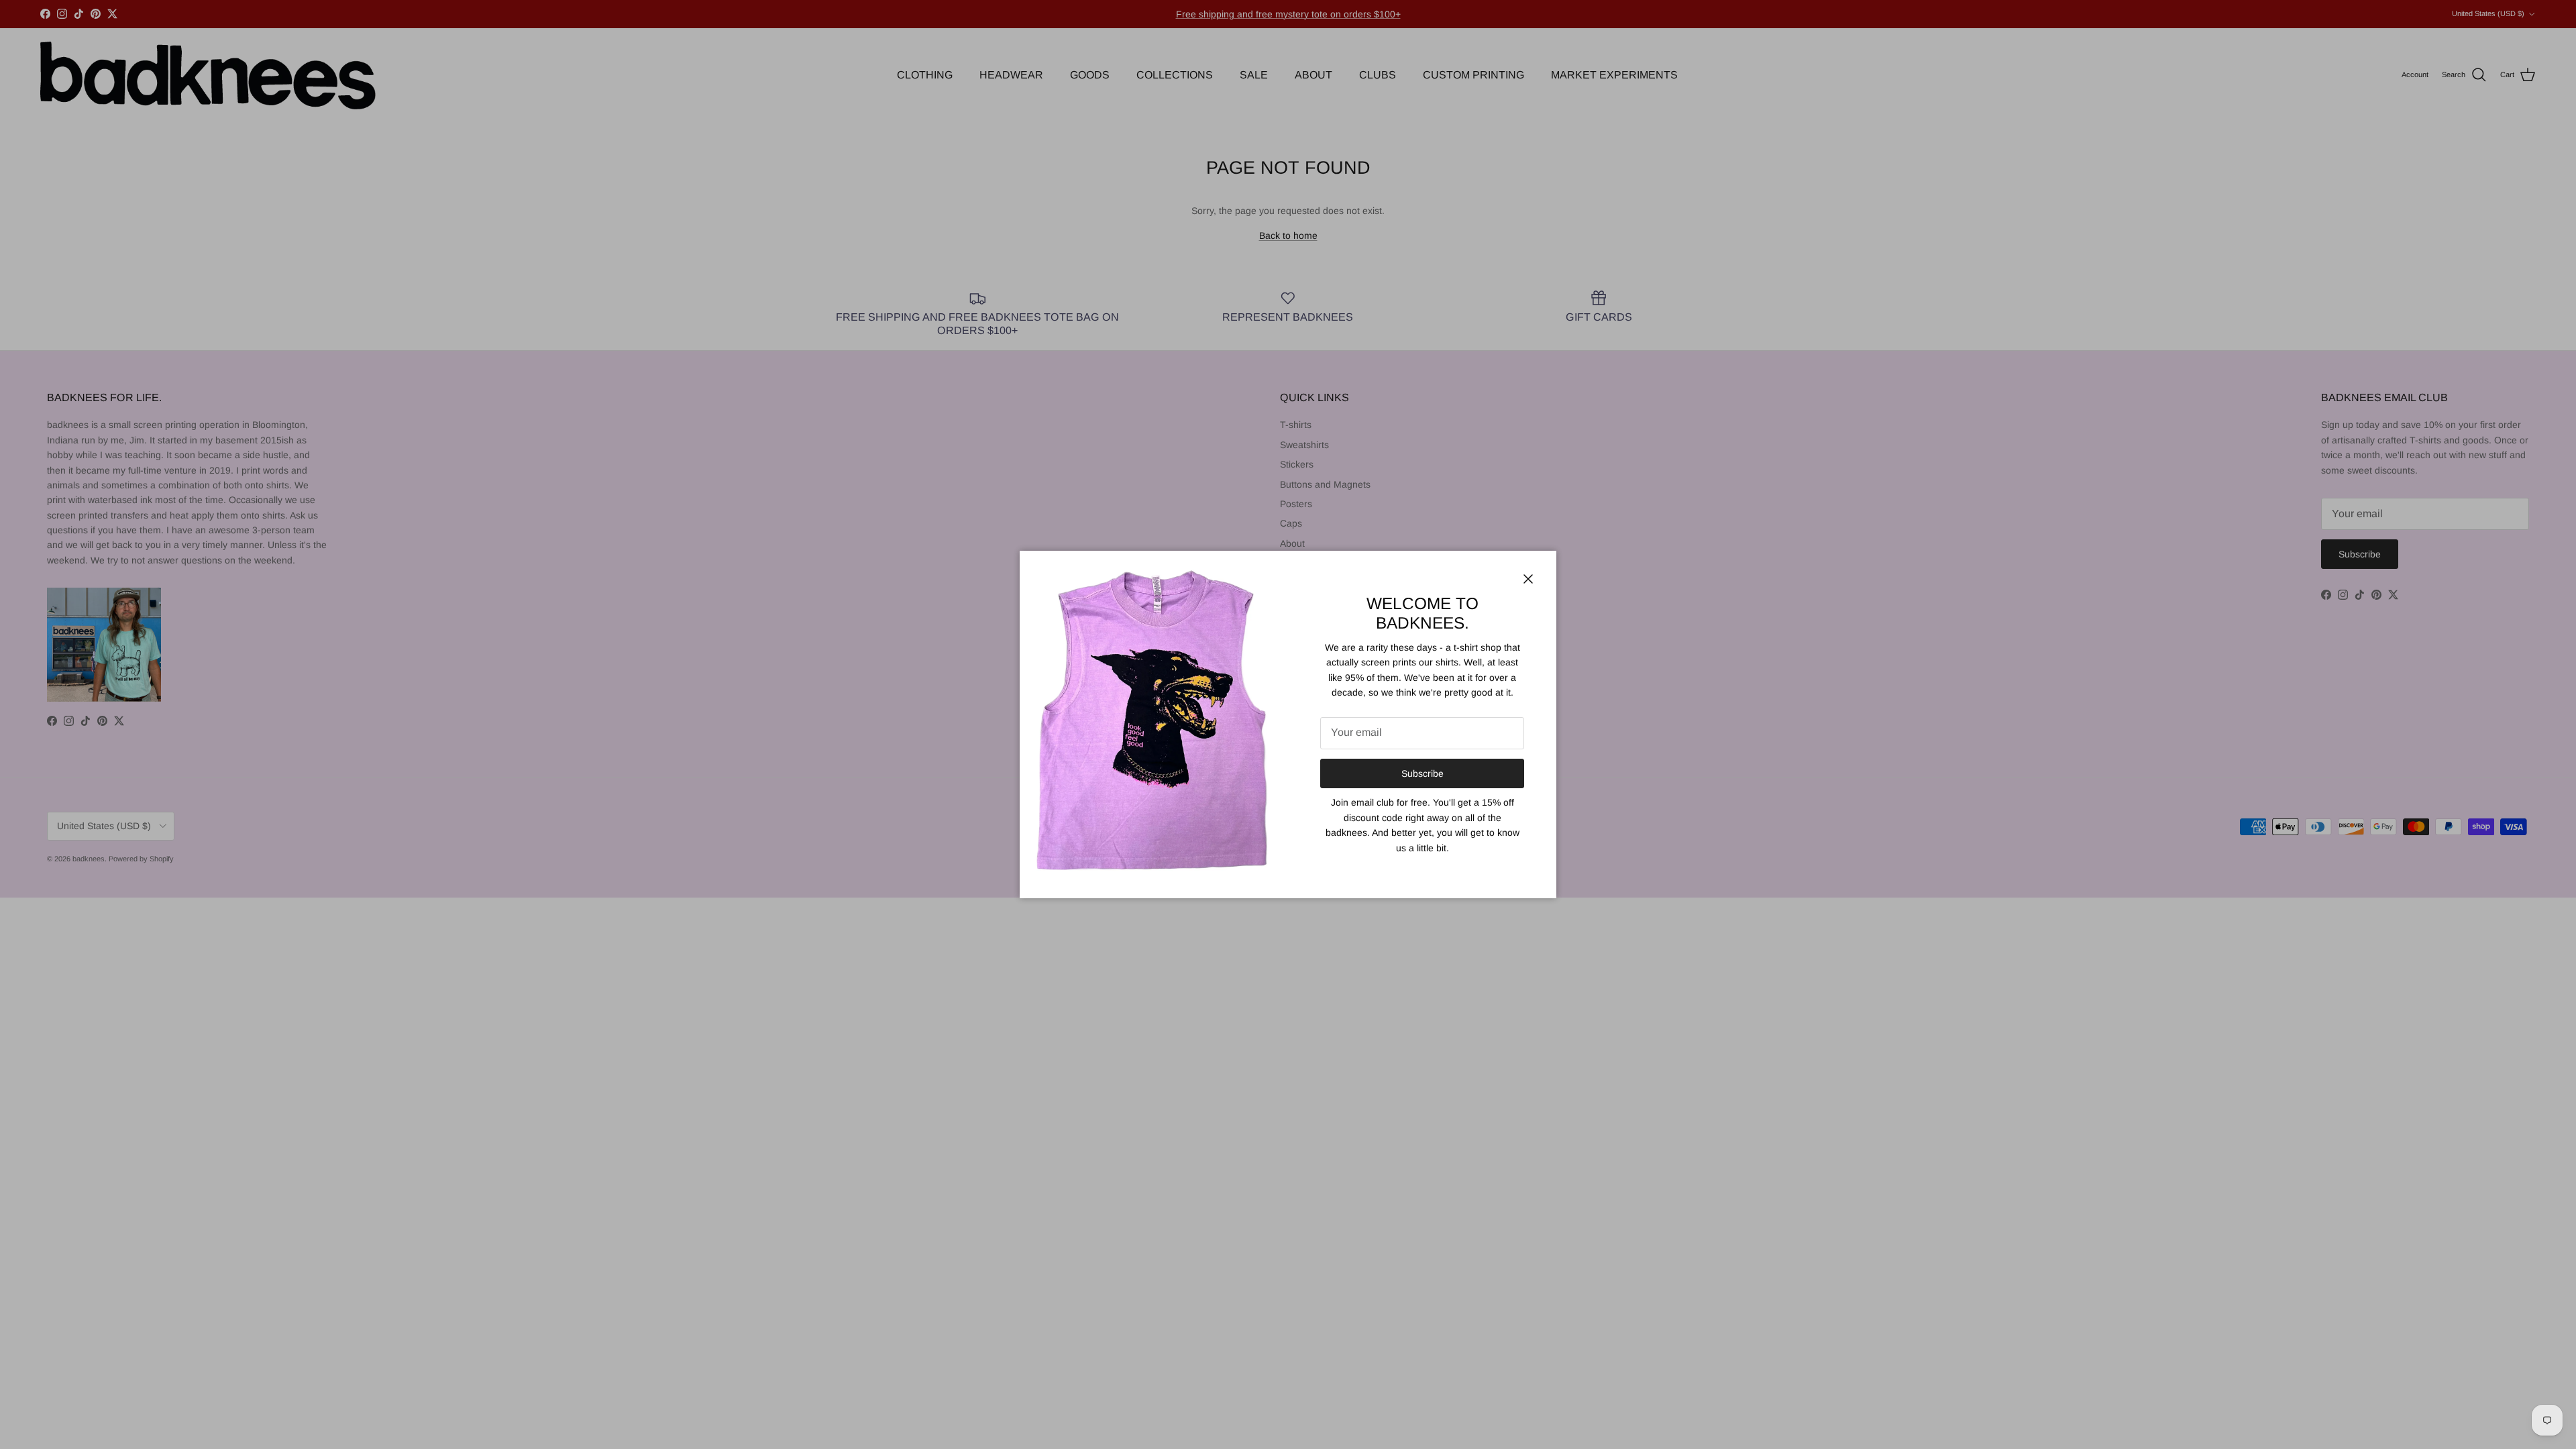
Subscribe (1423, 773)
